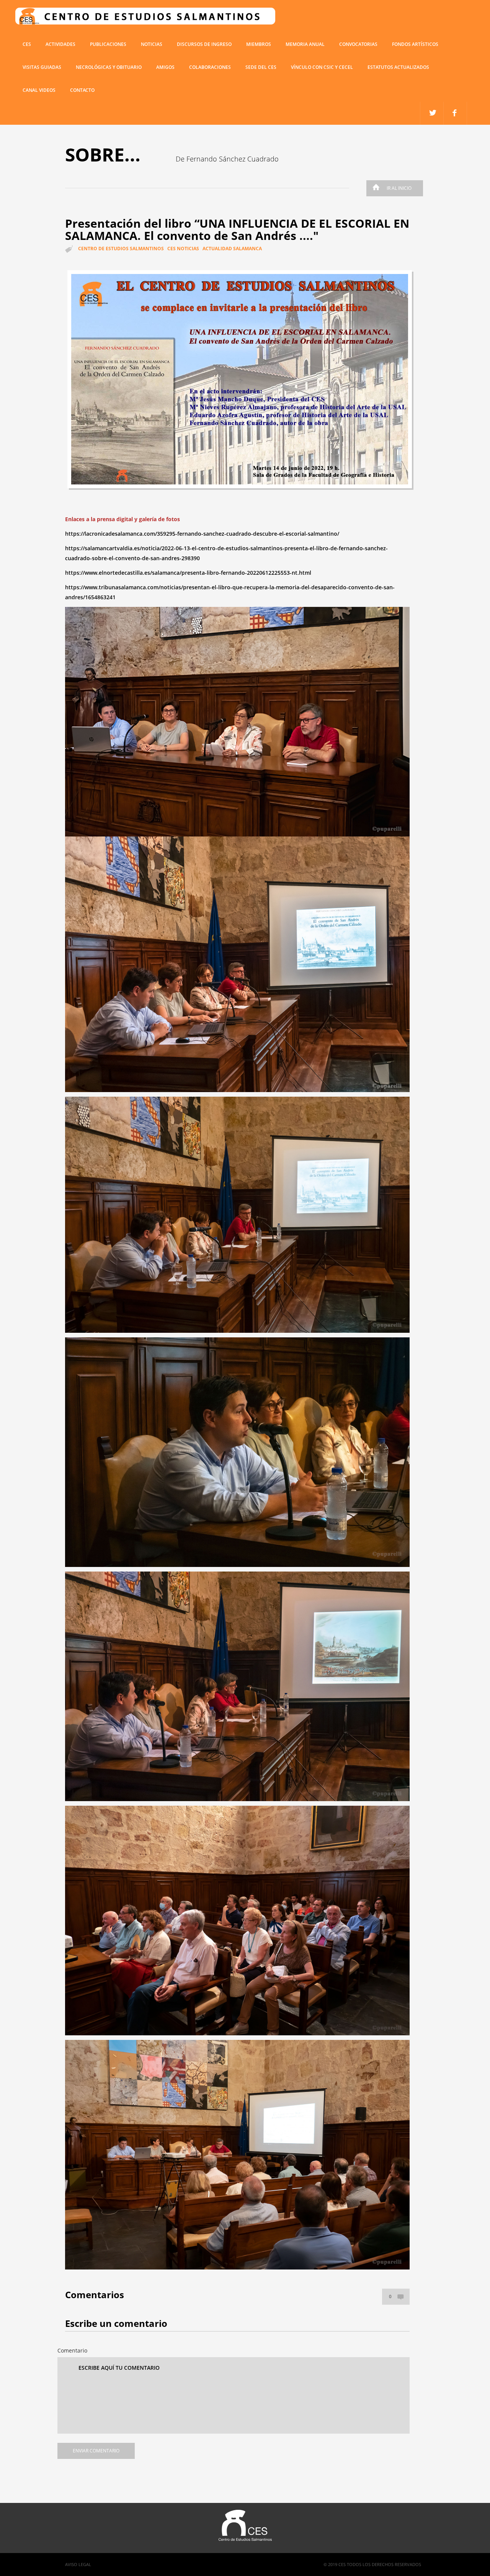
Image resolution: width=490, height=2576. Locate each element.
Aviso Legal (78, 2564)
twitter (455, 113)
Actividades (60, 44)
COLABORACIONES (210, 67)
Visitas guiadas (42, 67)
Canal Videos (39, 90)
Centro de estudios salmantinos (121, 249)
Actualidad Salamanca (232, 249)
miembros (259, 44)
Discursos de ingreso (204, 44)
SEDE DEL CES (261, 67)
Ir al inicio (399, 188)
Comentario (72, 2350)
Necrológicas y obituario (109, 67)
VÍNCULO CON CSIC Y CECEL (322, 67)
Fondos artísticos (415, 44)
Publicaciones (108, 44)
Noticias (152, 44)
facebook (432, 113)
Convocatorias (358, 44)
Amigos (165, 67)
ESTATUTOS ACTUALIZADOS (398, 67)
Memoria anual (305, 44)
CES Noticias (183, 249)
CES (27, 44)
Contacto (82, 90)
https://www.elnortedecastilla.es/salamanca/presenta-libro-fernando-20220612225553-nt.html (188, 573)
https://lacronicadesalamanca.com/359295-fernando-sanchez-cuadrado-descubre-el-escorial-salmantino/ (202, 534)
